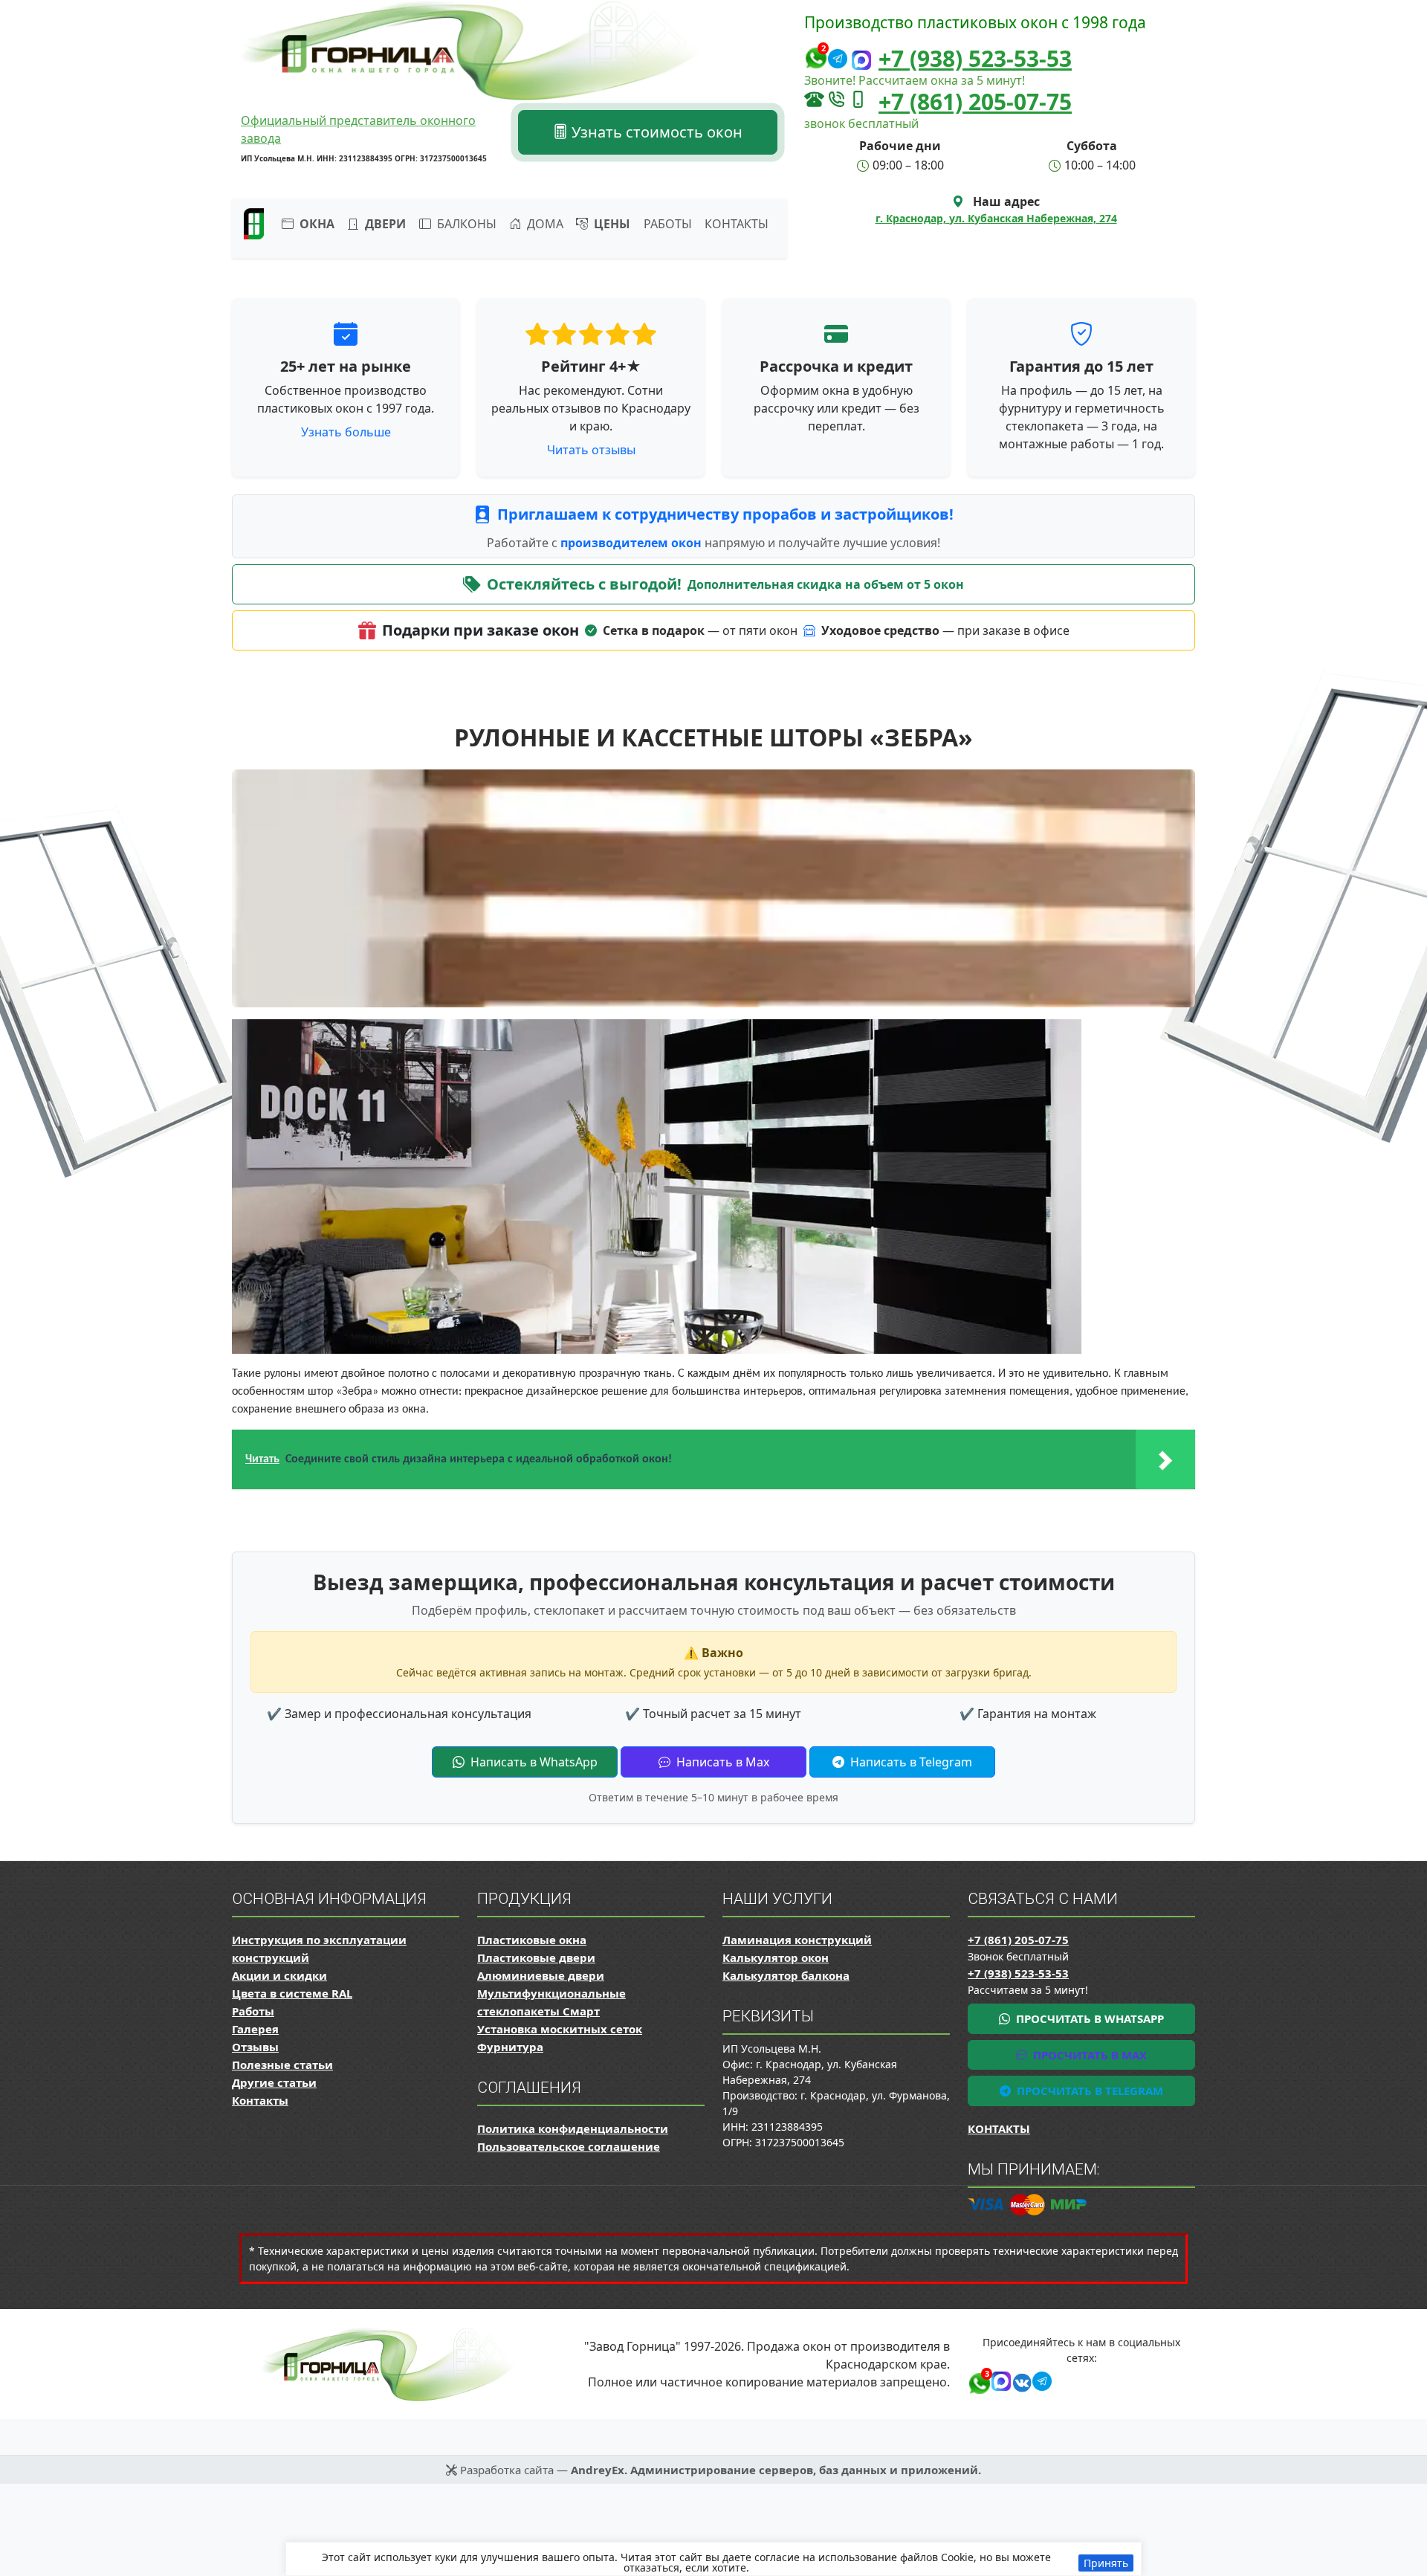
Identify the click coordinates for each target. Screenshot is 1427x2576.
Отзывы (255, 2047)
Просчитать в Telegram (1088, 2091)
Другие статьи (274, 2082)
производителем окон (632, 543)
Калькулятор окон (776, 1957)
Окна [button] (316, 224)
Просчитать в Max (1088, 2055)
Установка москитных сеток (560, 2029)
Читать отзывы (591, 450)
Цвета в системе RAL (292, 1993)
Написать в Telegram (910, 1762)
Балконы (465, 224)
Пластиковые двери (536, 1957)
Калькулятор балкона (786, 1975)
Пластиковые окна (532, 1940)
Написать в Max (721, 1762)
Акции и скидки (279, 1975)
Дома (544, 224)
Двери (384, 224)
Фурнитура (510, 2047)
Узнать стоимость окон (655, 132)
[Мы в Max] (861, 61)
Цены (611, 224)
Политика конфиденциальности (573, 2128)
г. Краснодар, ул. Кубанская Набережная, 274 (996, 218)
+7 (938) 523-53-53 (975, 58)
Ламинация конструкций (797, 1940)
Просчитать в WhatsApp (1088, 2018)
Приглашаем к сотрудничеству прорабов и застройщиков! (725, 514)
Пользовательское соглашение (569, 2146)
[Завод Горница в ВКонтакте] (1019, 2380)
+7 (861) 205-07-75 (975, 101)
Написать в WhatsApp (533, 1762)
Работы (668, 224)
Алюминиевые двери (541, 1975)
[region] (713, 2559)
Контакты (737, 224)
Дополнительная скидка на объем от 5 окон (826, 584)
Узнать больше (346, 432)
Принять (1106, 2563)
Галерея (255, 2029)
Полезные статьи (282, 2065)
